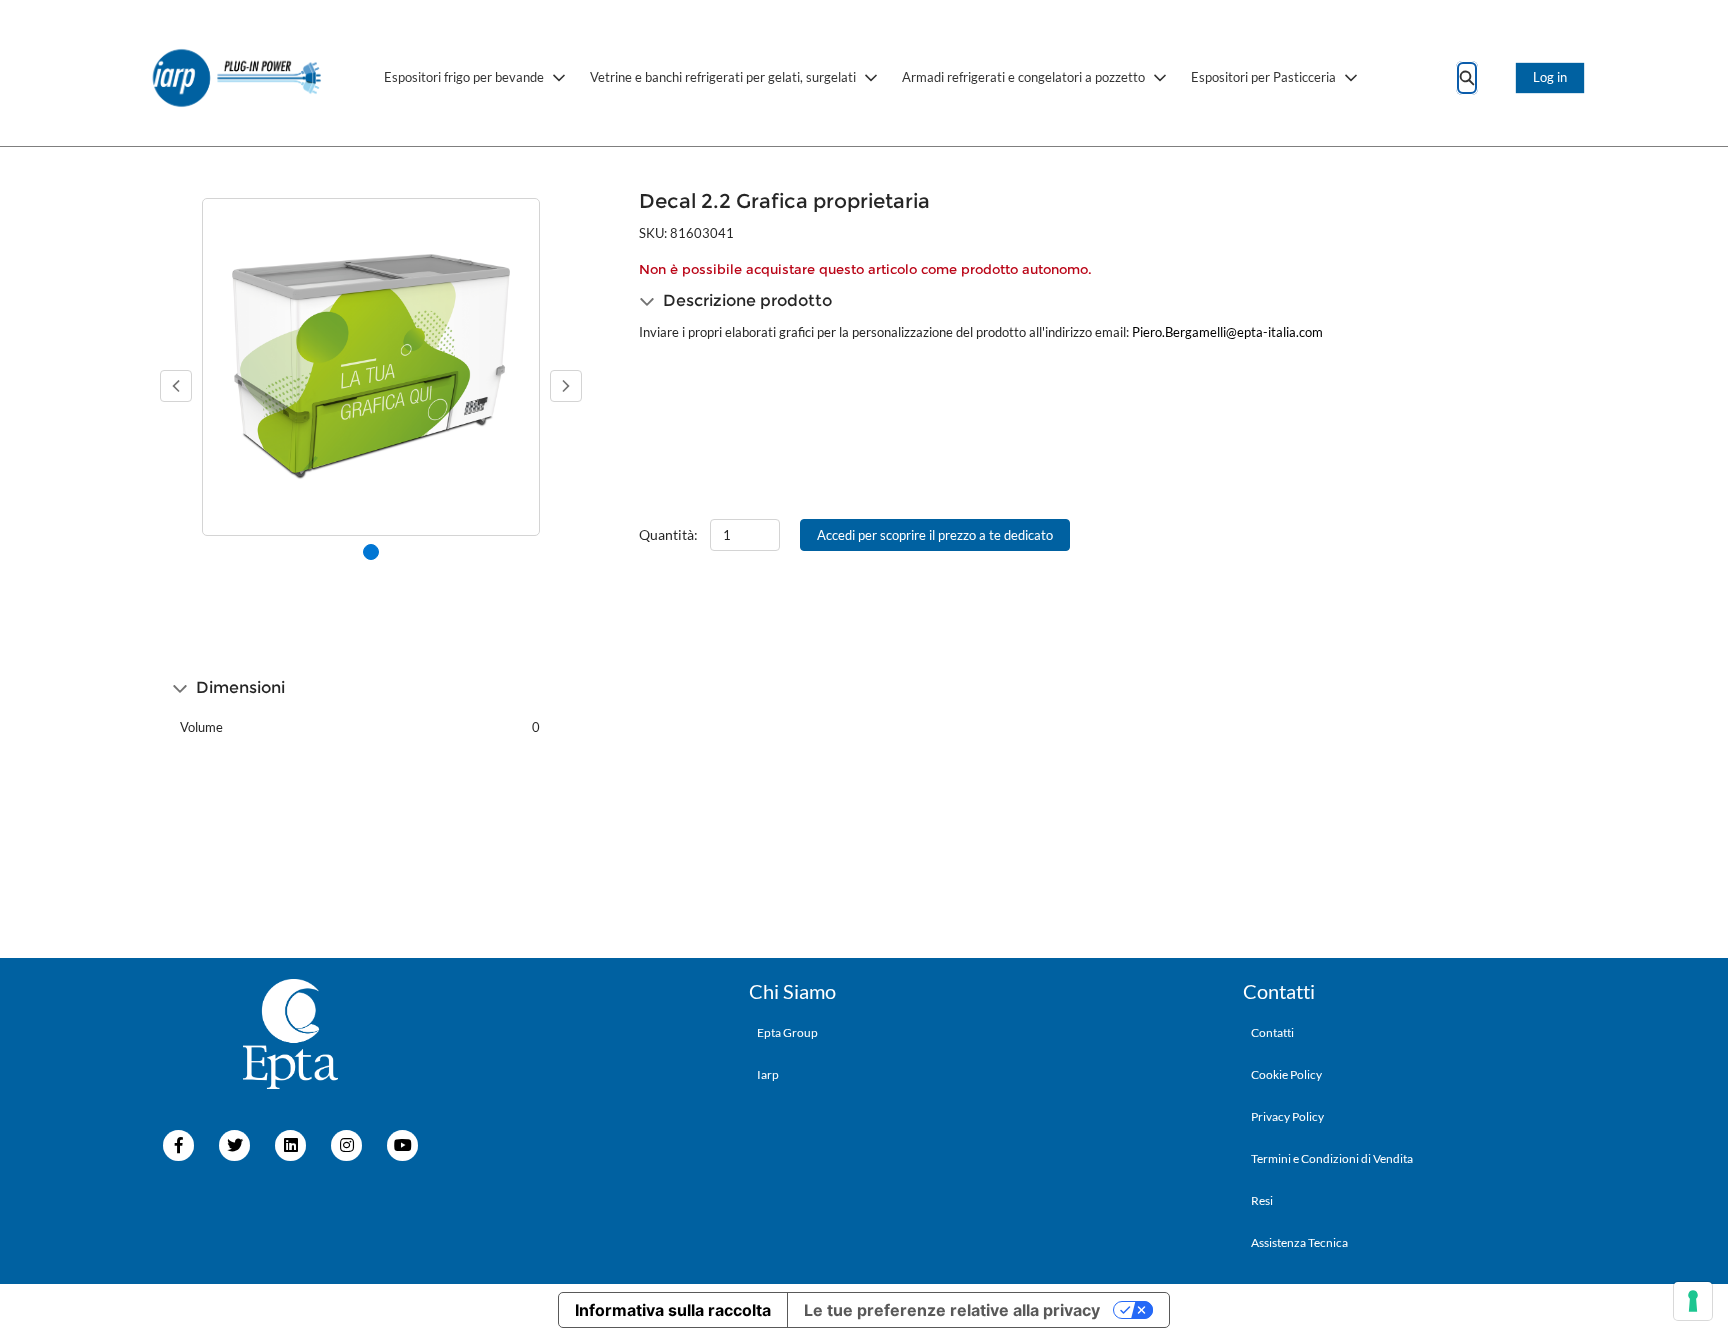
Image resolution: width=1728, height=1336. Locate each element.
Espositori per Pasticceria (1263, 77)
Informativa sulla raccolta (673, 1310)
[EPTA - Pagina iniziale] (238, 78)
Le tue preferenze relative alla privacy (952, 1310)
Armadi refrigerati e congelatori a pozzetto (1023, 77)
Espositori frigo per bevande (464, 77)
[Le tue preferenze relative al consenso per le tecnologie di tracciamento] (1693, 1301)
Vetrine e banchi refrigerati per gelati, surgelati (723, 77)
